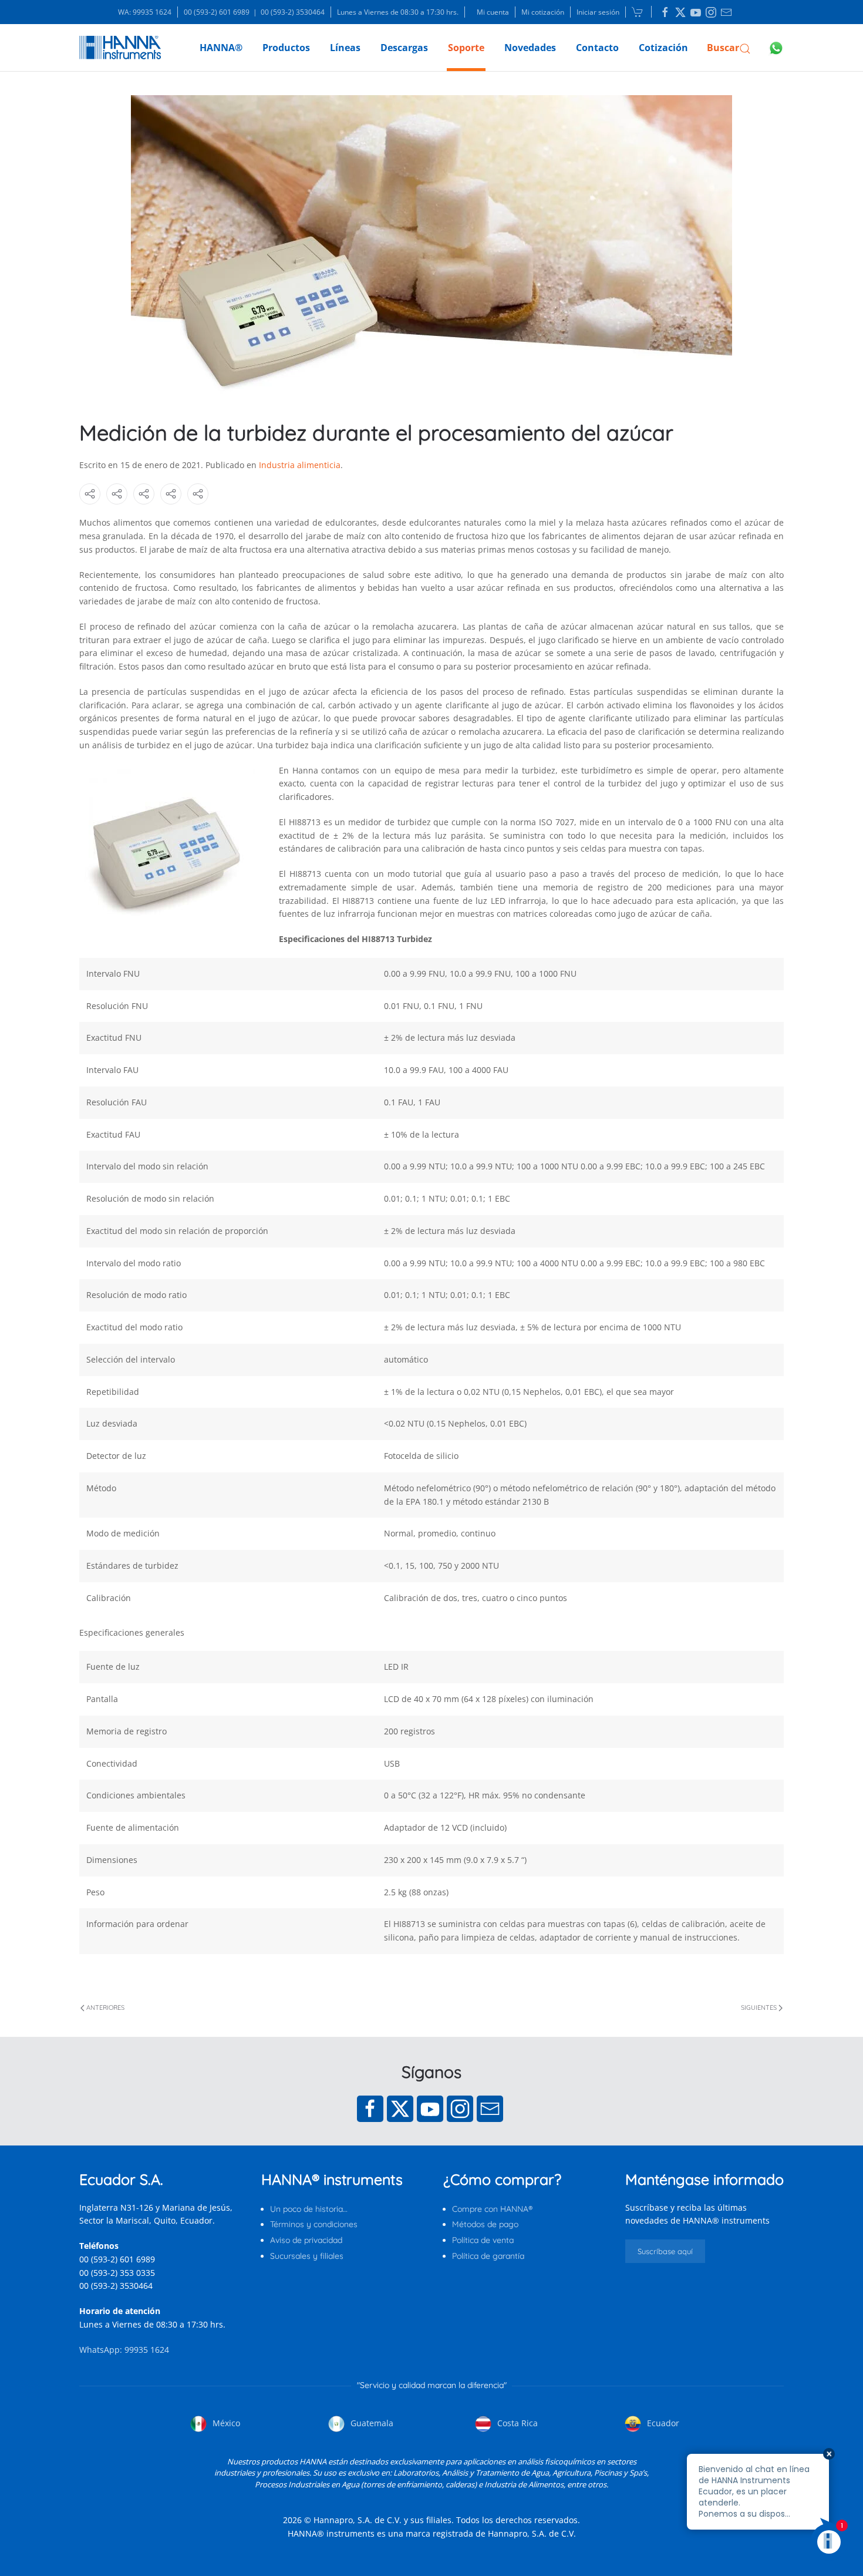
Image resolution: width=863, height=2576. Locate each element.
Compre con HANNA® (492, 2209)
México (225, 2423)
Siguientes (759, 2007)
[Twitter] (400, 2109)
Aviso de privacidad (306, 2240)
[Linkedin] (665, 12)
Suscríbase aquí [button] (665, 2251)
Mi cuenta (493, 12)
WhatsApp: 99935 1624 (124, 2350)
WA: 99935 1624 (145, 12)
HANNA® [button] (221, 48)
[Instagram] (460, 2109)
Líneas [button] (345, 48)
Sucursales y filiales (307, 2256)
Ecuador (662, 2423)
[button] (729, 48)
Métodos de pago (485, 2224)
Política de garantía (488, 2256)
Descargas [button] (404, 48)
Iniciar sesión (598, 12)
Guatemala (371, 2423)
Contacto (597, 48)
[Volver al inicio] (120, 48)
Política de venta (483, 2240)
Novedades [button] (530, 48)
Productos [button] (286, 48)
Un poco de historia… (309, 2209)
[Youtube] (430, 2109)
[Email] (490, 2109)
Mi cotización (543, 12)
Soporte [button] (466, 48)
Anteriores (105, 2007)
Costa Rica (516, 2423)
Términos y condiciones (314, 2224)
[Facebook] (370, 2109)
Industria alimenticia (300, 465)
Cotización (663, 48)
